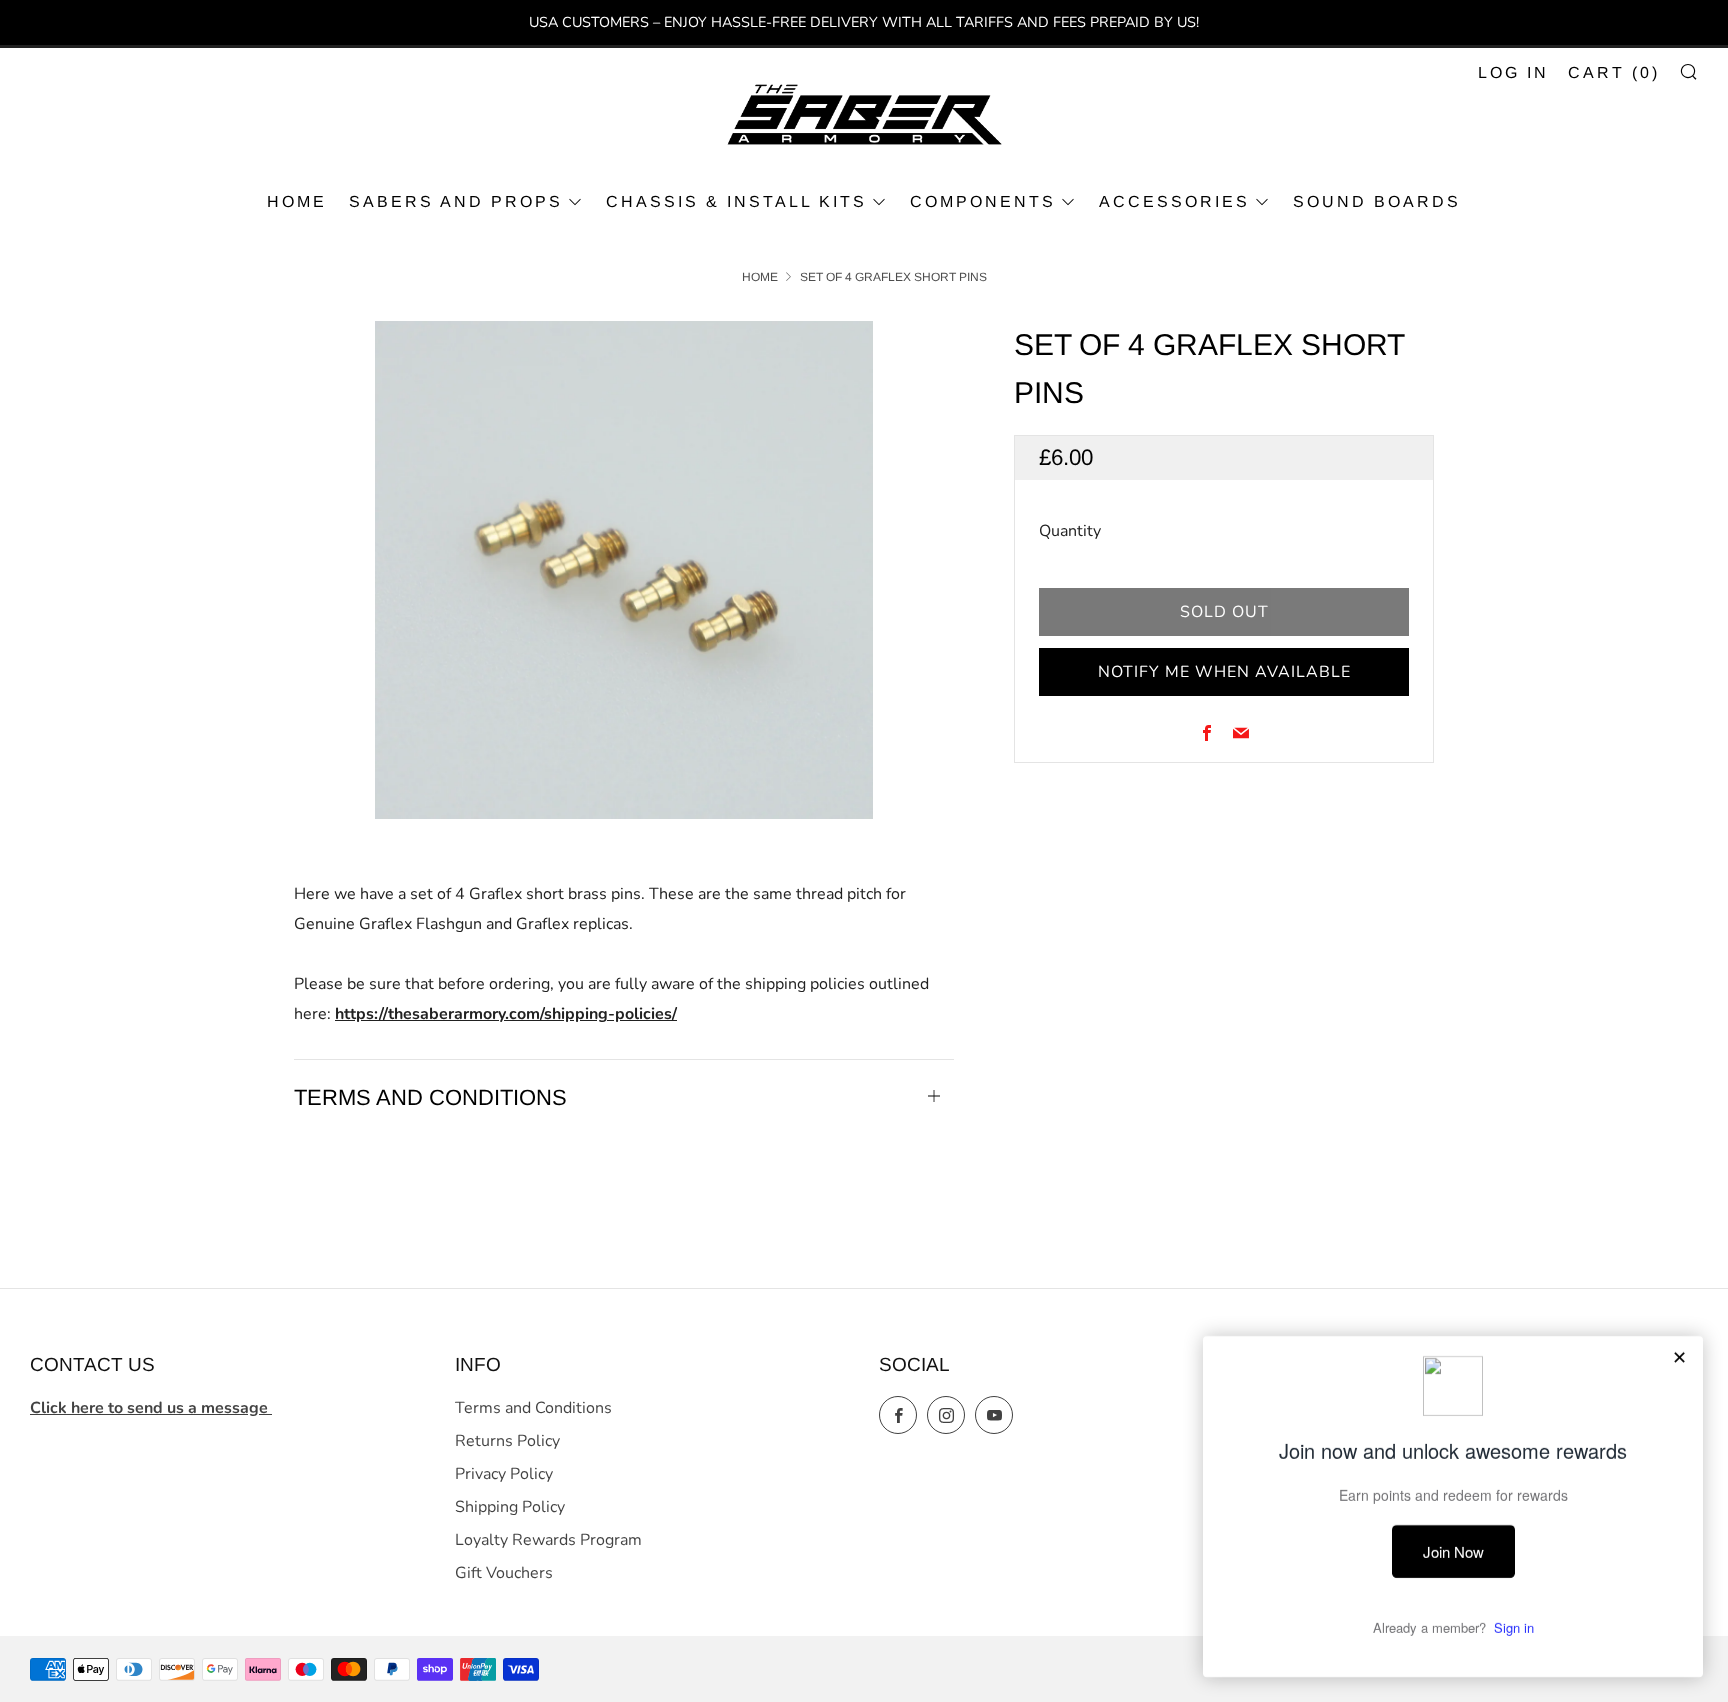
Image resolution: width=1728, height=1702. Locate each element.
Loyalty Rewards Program (548, 1540)
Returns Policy (507, 1441)
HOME (297, 201)
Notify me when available (1224, 672)
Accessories (1174, 201)
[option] (624, 570)
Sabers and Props (456, 201)
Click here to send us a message (151, 1408)
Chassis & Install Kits (736, 201)
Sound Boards (1377, 201)
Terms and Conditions (533, 1408)
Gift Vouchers (504, 1573)
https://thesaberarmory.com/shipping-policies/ (506, 1014)
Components (983, 201)
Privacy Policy (504, 1474)
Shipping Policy (510, 1507)
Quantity (1070, 531)
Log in (1513, 72)
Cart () (1614, 72)
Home (760, 277)
